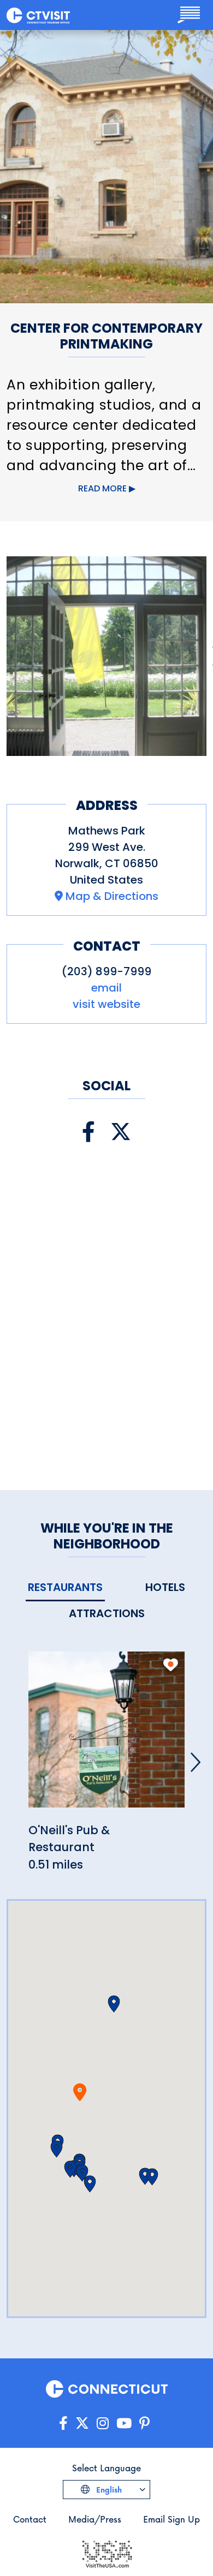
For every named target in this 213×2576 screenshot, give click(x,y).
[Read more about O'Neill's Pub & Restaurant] (106, 1735)
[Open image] (106, 656)
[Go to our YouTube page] (124, 2424)
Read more (102, 488)
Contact (30, 2519)
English (108, 2490)
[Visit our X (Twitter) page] (121, 1132)
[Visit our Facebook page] (88, 1132)
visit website (106, 1004)
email (106, 988)
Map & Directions (112, 896)
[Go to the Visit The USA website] (106, 2553)
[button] (57, 2149)
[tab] (65, 1588)
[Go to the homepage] (38, 15)
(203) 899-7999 (106, 971)
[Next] (196, 1762)
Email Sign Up (171, 2519)
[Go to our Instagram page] (103, 2424)
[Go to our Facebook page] (63, 2424)
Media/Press (95, 2519)
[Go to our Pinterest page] (144, 2424)
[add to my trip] (171, 1665)
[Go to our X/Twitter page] (82, 2424)
